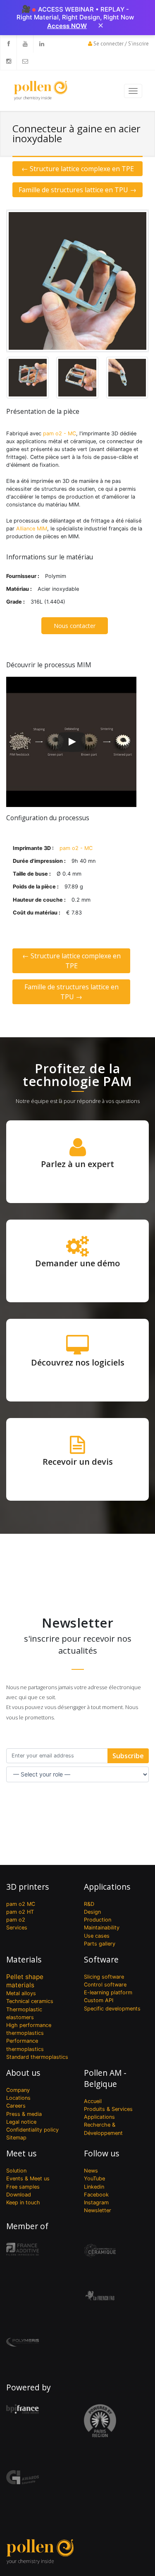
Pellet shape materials (25, 1981)
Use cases (97, 1936)
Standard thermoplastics (37, 2057)
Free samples (23, 2187)
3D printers (27, 1887)
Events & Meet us (28, 2178)
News (91, 2171)
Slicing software (104, 1977)
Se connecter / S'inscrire (121, 44)
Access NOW (67, 26)
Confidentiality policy (32, 2130)
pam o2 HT (20, 1912)
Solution (16, 2171)
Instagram (96, 2202)
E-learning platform (108, 1992)
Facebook (96, 2195)
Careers (16, 2106)
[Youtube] (25, 44)
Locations (18, 2098)
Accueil (93, 2101)
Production (98, 1920)
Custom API (99, 2000)
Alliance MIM (32, 529)
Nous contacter (75, 626)
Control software (105, 1985)
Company (18, 2090)
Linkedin (94, 2187)
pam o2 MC (21, 1904)
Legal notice (21, 2122)
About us (23, 2073)
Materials (24, 1959)
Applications (107, 1887)
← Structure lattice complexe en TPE (78, 169)
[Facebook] (8, 44)
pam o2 (16, 1920)
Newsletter (98, 2210)
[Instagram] (8, 61)
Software (101, 1959)
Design (92, 1912)
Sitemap (16, 2138)
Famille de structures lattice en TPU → (77, 190)
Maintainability (102, 1928)
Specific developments (112, 2009)
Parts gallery (100, 1944)
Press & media (24, 2114)
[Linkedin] (41, 44)
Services (17, 1928)
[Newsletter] (25, 61)
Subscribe (128, 1756)
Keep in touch (23, 2202)
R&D (89, 1904)
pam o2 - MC (60, 433)
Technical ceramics (30, 2001)
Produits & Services (108, 2109)
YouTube (94, 2178)
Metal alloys (21, 1993)
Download (19, 2195)
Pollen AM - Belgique (105, 2078)
